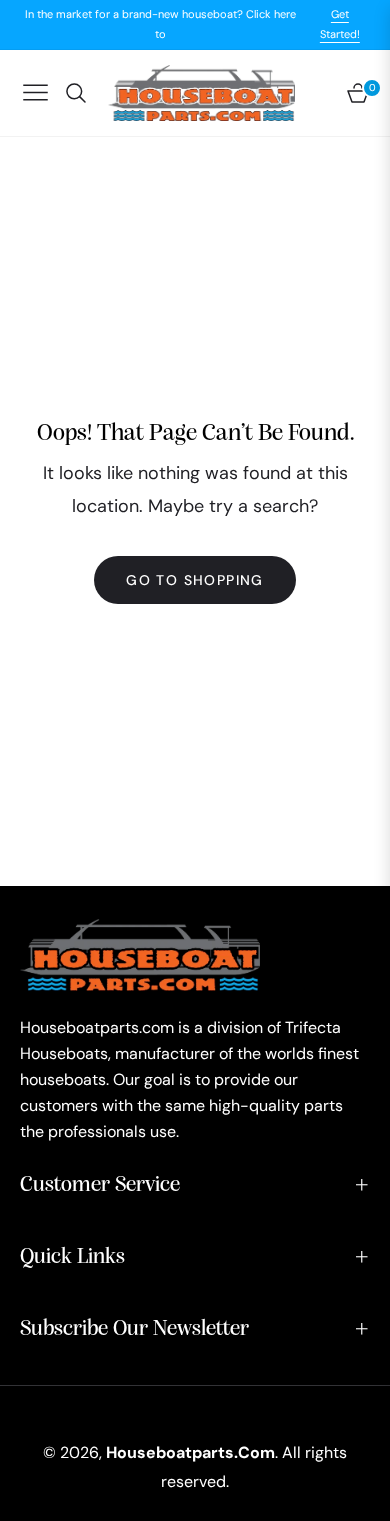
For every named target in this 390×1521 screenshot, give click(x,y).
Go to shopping (195, 580)
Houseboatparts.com (190, 1452)
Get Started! (340, 24)
